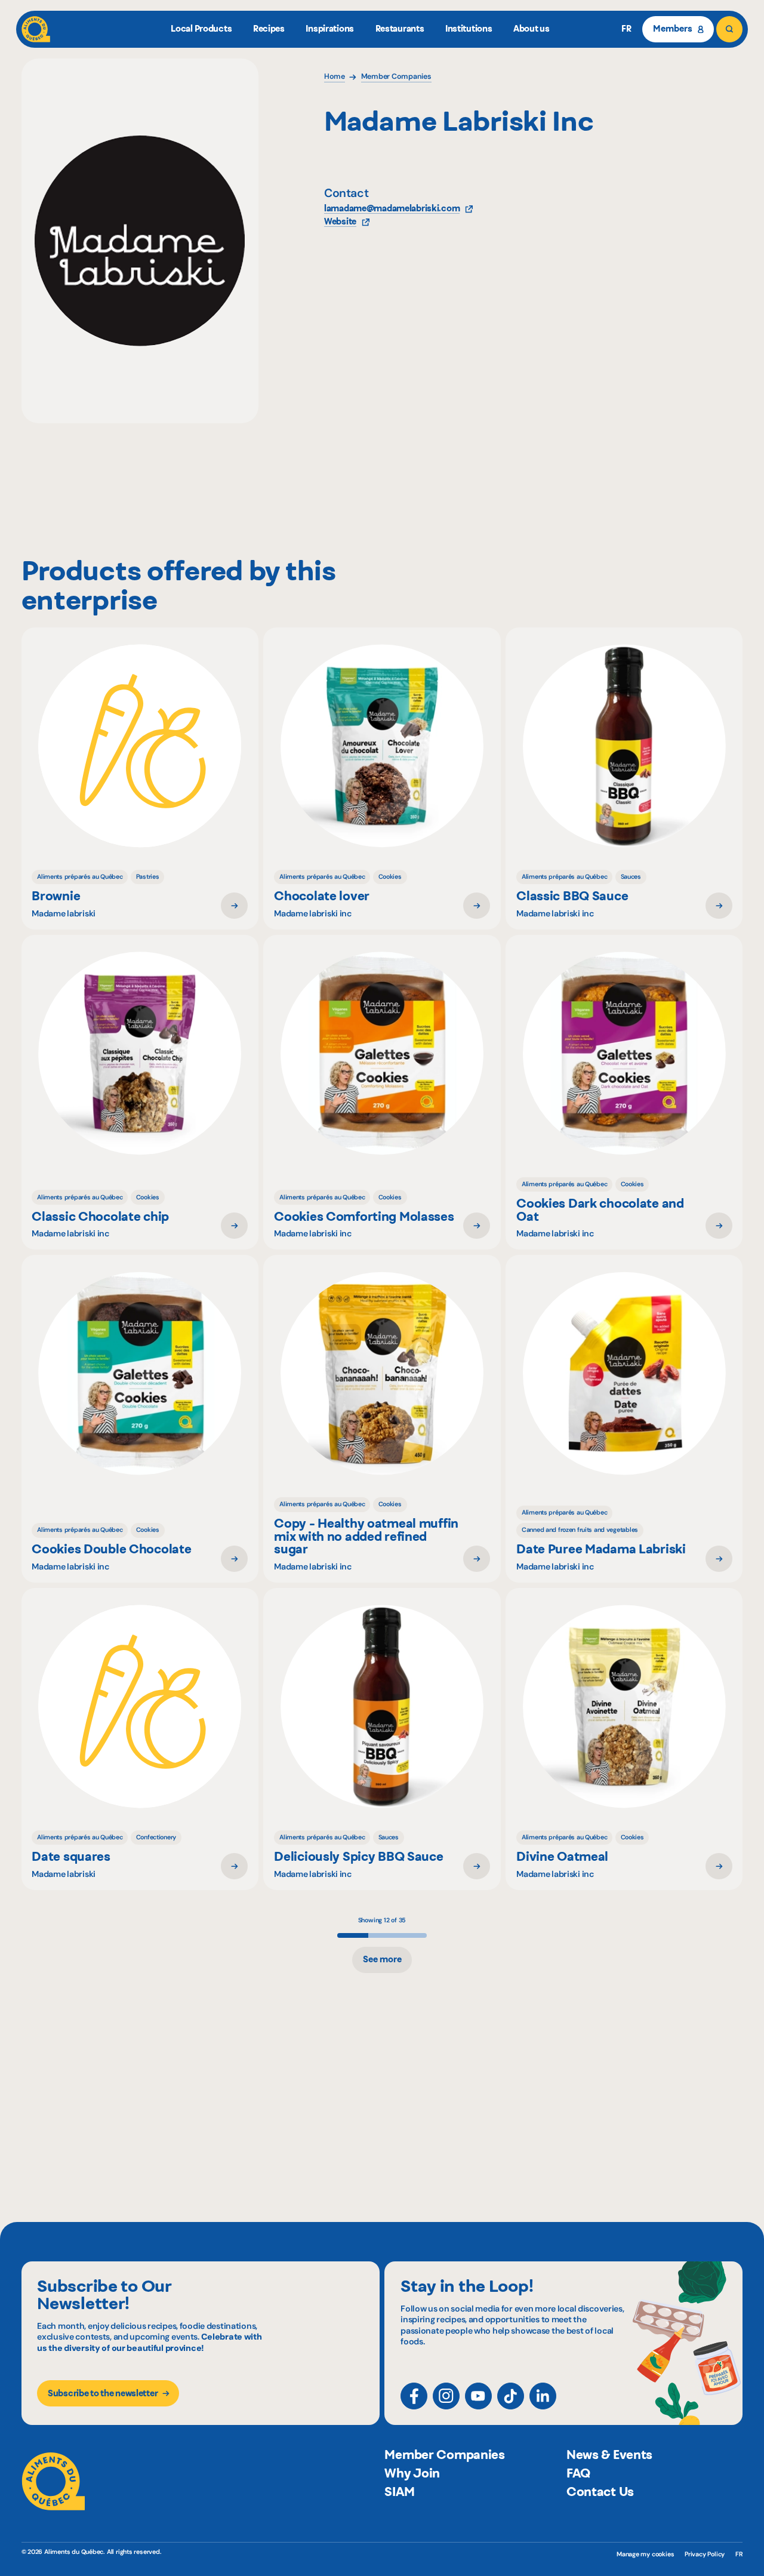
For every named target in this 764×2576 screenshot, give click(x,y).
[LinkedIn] (543, 2396)
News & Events (609, 2455)
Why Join (412, 2473)
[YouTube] (478, 2396)
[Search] (729, 29)
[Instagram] (446, 2396)
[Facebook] (414, 2396)
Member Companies (444, 2455)
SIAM (399, 2492)
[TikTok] (511, 2396)
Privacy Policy (705, 2554)
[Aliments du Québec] (36, 29)
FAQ (578, 2473)
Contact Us (600, 2492)
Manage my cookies (645, 2554)
